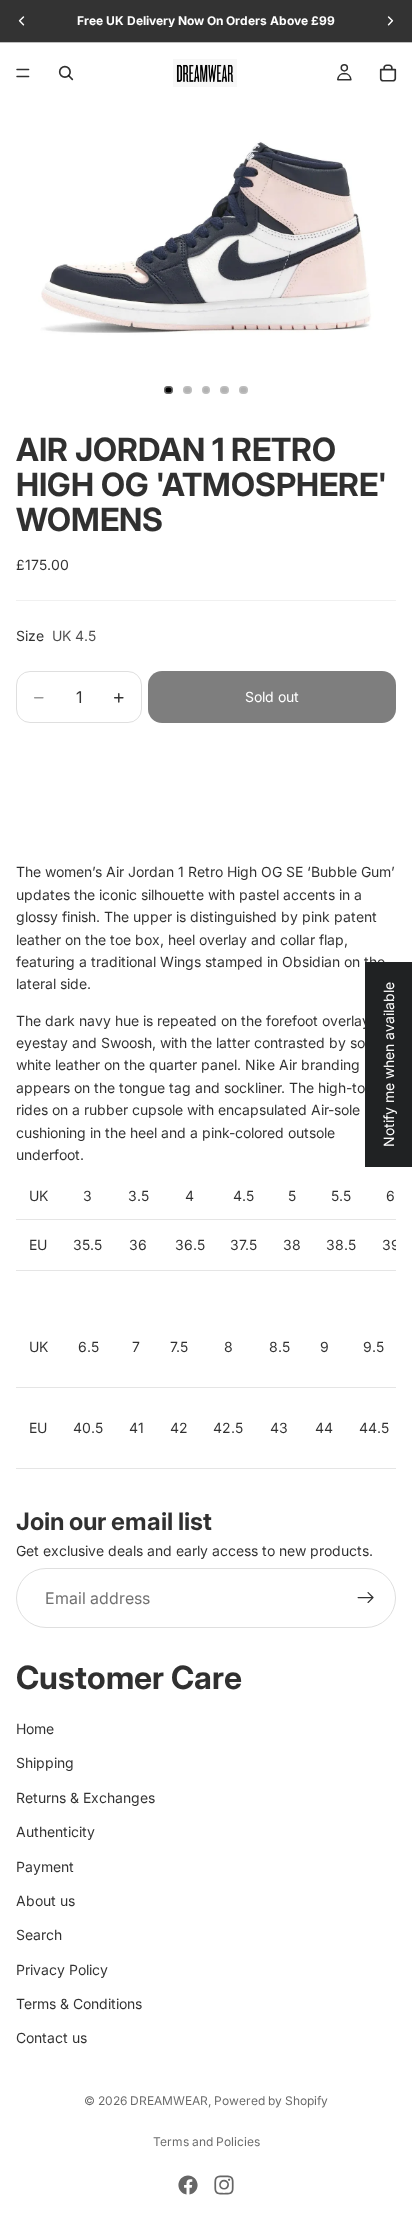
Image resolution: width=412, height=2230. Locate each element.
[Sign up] (366, 1598)
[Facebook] (188, 2185)
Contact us (51, 2037)
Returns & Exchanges (85, 1797)
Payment (45, 1865)
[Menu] (23, 73)
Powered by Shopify (271, 2100)
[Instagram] (224, 2185)
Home (35, 1728)
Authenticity (55, 1831)
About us (45, 1900)
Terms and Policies (206, 2141)
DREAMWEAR (169, 2100)
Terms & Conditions (79, 2003)
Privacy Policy (62, 1969)
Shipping (45, 1762)
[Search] (66, 73)
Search (39, 1934)
